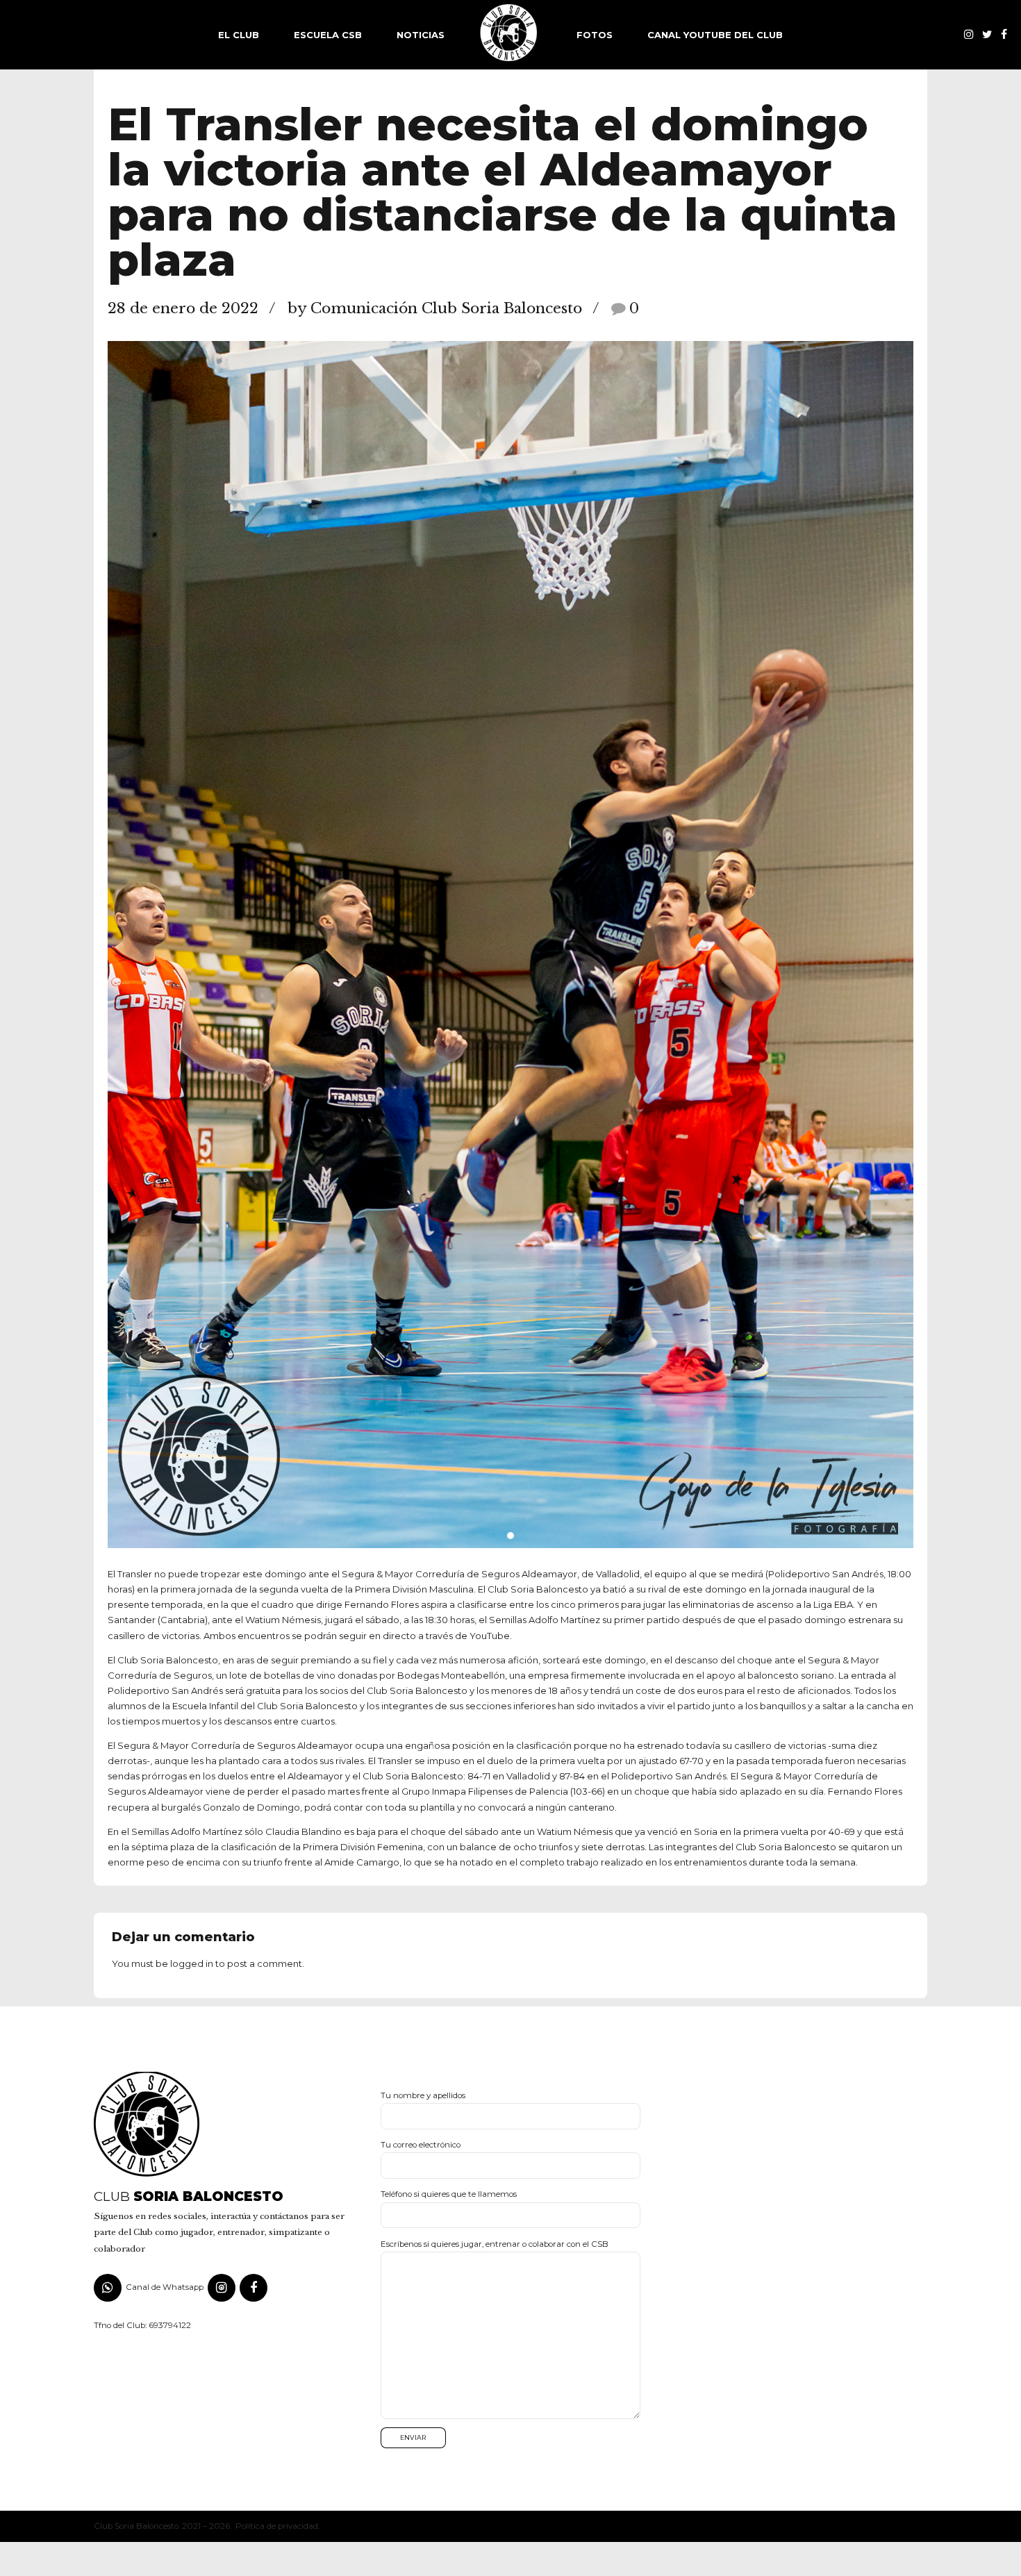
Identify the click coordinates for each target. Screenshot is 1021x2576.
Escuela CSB (328, 35)
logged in (192, 1963)
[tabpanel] (510, 945)
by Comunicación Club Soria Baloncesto (435, 308)
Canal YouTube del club (715, 35)
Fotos (595, 35)
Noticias (421, 35)
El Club (239, 35)
